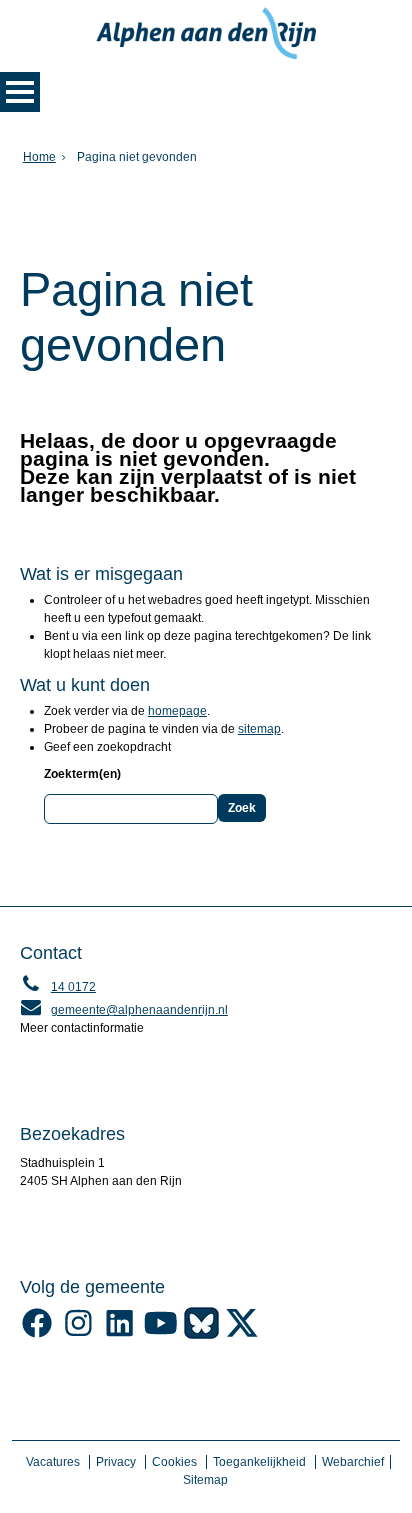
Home (39, 157)
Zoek (242, 808)
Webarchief (353, 1462)
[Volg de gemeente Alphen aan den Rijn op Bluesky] (201, 1335)
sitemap (259, 729)
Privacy (116, 1462)
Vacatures (53, 1462)
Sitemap (205, 1480)
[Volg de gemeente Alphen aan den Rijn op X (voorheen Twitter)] (242, 1335)
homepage (177, 711)
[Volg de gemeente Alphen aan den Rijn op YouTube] (160, 1335)
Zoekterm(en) (82, 774)
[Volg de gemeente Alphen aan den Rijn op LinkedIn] (119, 1335)
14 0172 (58, 987)
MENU (20, 92)
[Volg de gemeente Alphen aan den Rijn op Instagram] (78, 1335)
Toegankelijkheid (259, 1462)
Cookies (174, 1462)
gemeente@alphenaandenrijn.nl (124, 1010)
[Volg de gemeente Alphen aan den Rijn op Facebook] (37, 1335)
